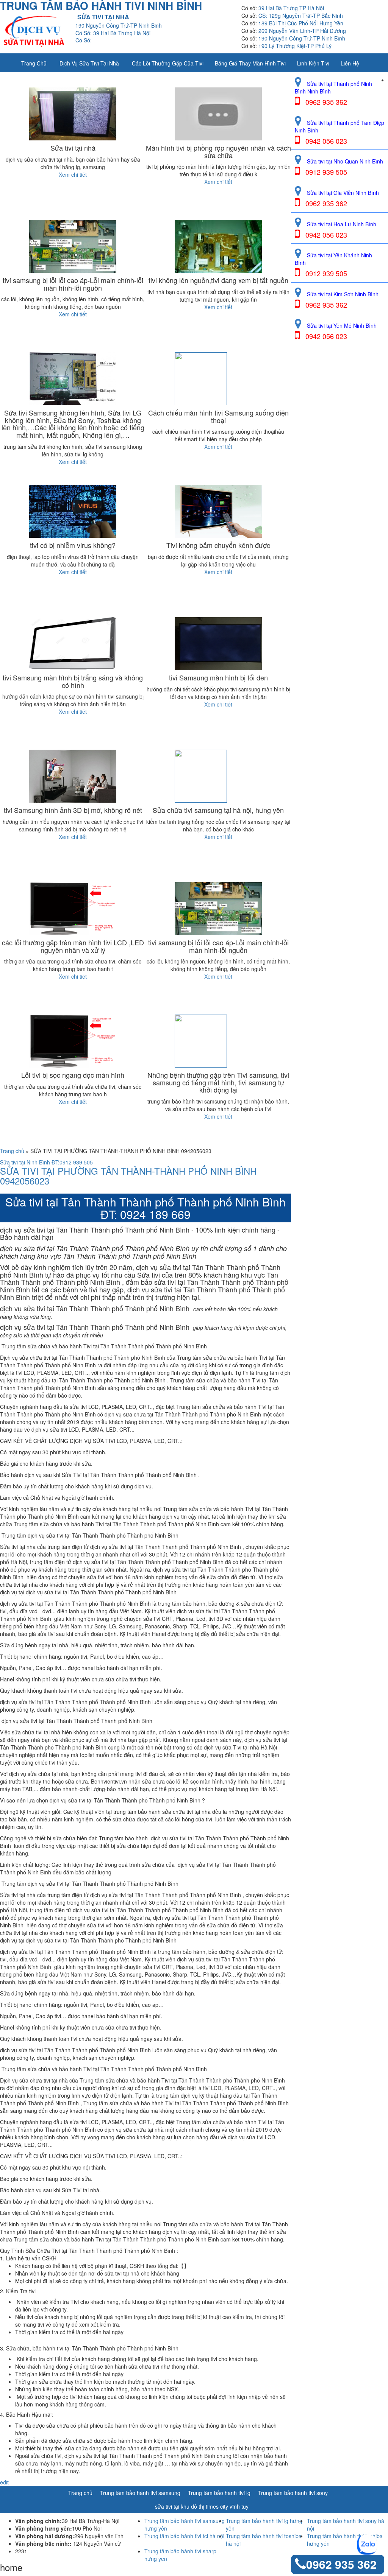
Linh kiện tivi (313, 63)
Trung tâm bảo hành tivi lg (219, 2493)
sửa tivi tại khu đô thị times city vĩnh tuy (202, 2506)
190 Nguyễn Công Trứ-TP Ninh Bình (302, 38)
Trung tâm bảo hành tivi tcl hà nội (184, 2536)
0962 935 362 (341, 2564)
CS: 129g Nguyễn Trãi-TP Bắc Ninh (301, 16)
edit (4, 2482)
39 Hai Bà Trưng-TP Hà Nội (291, 8)
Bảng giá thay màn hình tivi (250, 63)
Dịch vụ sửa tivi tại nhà (89, 63)
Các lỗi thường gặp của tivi (168, 63)
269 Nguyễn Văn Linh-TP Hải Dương (302, 31)
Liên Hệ (350, 63)
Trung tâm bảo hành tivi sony (293, 2493)
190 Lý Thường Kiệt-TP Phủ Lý (295, 46)
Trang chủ (34, 63)
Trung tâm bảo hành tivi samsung (140, 2493)
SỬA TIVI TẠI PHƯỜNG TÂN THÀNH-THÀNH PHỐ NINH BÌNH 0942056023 (128, 1176)
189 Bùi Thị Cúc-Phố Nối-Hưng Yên (301, 23)
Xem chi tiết (73, 174)
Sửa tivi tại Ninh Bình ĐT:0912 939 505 (46, 1162)
